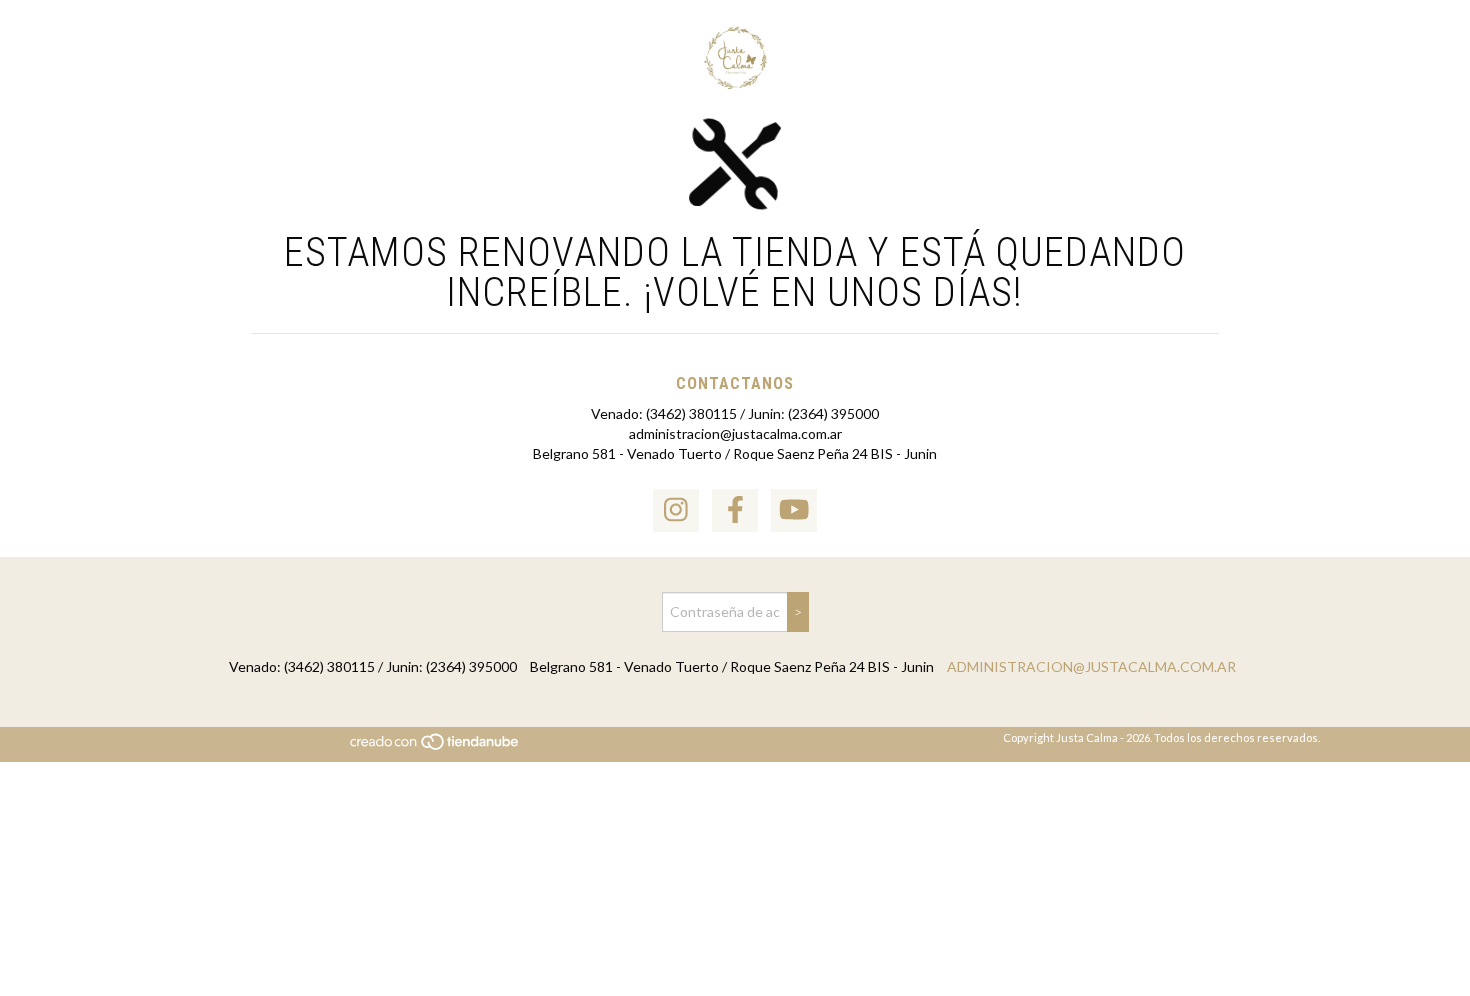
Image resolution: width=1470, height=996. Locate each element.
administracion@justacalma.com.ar (735, 433)
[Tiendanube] (435, 746)
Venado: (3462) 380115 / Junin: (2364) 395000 (735, 413)
